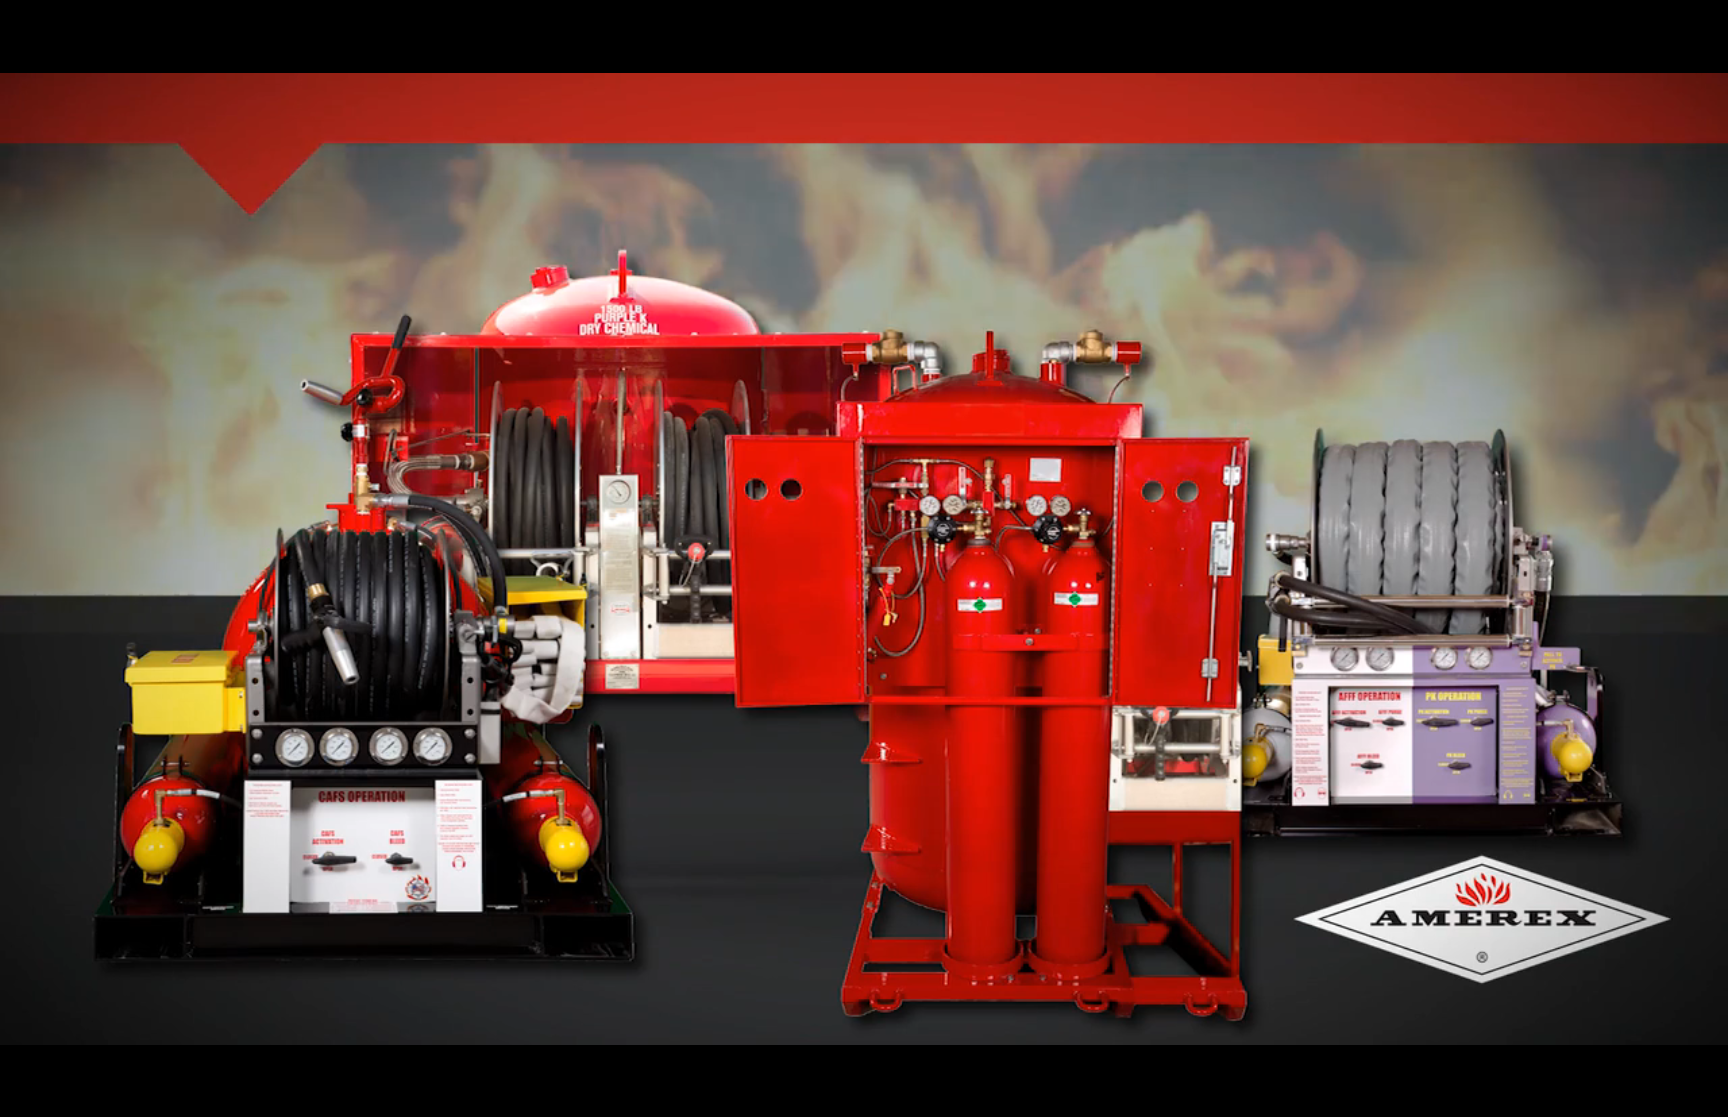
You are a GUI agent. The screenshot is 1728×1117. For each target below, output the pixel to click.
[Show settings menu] (1650, 1095)
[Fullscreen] (1702, 1095)
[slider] (845, 1095)
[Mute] (1598, 1095)
